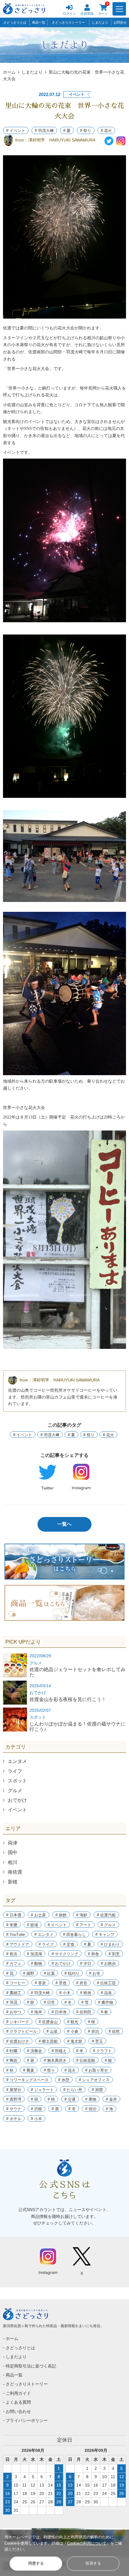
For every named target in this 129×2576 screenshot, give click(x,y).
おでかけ (17, 1800)
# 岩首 (82, 1983)
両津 (13, 1843)
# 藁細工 (14, 1993)
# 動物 (36, 1963)
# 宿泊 (91, 2109)
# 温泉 (106, 1993)
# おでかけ (61, 1963)
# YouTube (16, 1934)
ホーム (9, 72)
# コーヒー (16, 1983)
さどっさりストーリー (68, 22)
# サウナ (14, 2109)
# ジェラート (42, 2090)
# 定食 (69, 1944)
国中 (13, 1853)
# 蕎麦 (29, 2070)
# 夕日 (86, 1963)
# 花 (10, 1973)
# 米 (80, 2051)
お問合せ (120, 22)
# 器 (31, 2060)
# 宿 (34, 2099)
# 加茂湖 (34, 1954)
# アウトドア (18, 1944)
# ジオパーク (18, 2022)
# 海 (109, 2109)
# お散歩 (108, 1963)
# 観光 (73, 2022)
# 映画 (86, 1993)
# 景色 (61, 1983)
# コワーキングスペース (27, 2080)
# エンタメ (44, 1934)
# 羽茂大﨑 (44, 131)
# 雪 (85, 2002)
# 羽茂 (12, 2002)
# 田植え (59, 2051)
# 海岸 (36, 2012)
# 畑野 (29, 1973)
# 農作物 (106, 2002)
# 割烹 (114, 1954)
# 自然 (114, 2031)
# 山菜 (52, 2031)
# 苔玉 (97, 2041)
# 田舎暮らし (74, 1934)
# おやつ (14, 2012)
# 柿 (51, 2099)
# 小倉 (73, 2031)
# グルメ (108, 1925)
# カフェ (14, 1963)
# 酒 (55, 2109)
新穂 (13, 1882)
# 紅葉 (49, 1973)
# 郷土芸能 (48, 2041)
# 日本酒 (14, 1915)
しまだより (100, 22)
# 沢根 (36, 2109)
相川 (13, 1862)
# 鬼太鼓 (75, 2041)
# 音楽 (40, 1983)
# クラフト (102, 2051)
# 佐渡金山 (48, 2022)
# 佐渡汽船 (106, 1915)
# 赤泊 (93, 2031)
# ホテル (14, 2119)
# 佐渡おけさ (18, 2041)
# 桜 (91, 2022)
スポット (17, 1781)
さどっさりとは (15, 22)
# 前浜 (12, 1954)
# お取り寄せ (97, 2070)
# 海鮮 (82, 1915)
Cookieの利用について (87, 2543)
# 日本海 (59, 2012)
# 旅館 (61, 1915)
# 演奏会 (34, 2051)
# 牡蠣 (12, 2051)
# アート (84, 1925)
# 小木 (65, 1993)
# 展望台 (14, 2090)
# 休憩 (64, 2080)
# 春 (104, 2012)
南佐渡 (15, 1872)
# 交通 (70, 2099)
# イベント (16, 131)
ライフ (15, 1771)
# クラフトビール (22, 2031)
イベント (17, 1810)
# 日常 (49, 2002)
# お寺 (95, 1973)
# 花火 (106, 131)
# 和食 (93, 1954)
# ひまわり (110, 1944)
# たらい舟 (73, 2090)
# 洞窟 (97, 2090)
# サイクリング (65, 1954)
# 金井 (111, 2099)
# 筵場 (33, 1925)
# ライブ (46, 1944)
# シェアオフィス (94, 2080)
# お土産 (38, 1915)
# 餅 (31, 2002)
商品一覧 (39, 22)
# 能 (108, 2060)
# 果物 (91, 2099)
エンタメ (17, 1761)
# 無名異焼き (55, 2060)
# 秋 (10, 2070)
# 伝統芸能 (86, 2060)
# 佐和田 (84, 2012)
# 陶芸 (12, 2060)
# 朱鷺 (12, 1925)
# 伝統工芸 (106, 1983)
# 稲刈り (72, 1973)
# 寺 (72, 2109)
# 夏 (67, 131)
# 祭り (86, 131)
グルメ (15, 1791)
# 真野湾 (14, 2099)
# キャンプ (105, 1934)
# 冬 (68, 2002)
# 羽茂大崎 (40, 1993)
